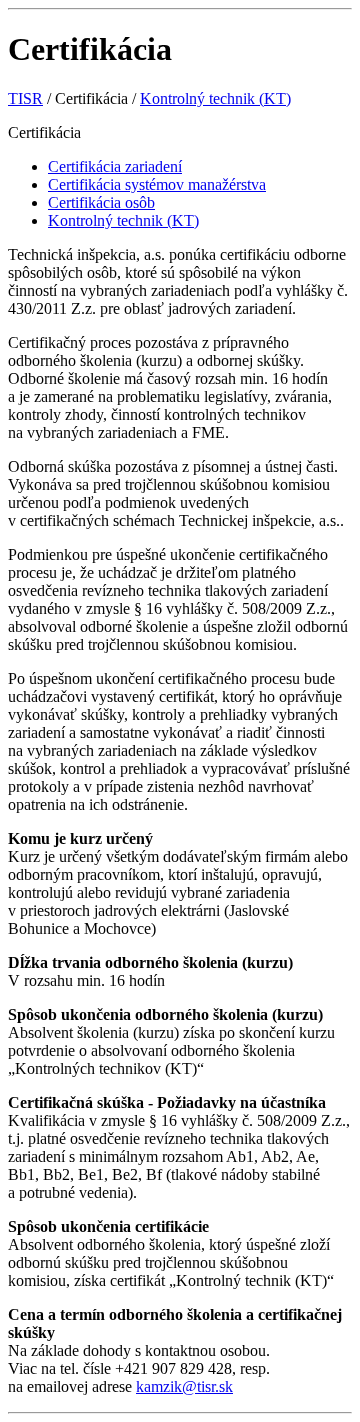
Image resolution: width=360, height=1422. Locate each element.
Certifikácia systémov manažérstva (157, 184)
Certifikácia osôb (101, 202)
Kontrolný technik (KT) (215, 98)
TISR (25, 98)
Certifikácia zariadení (115, 166)
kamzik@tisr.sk (184, 1386)
